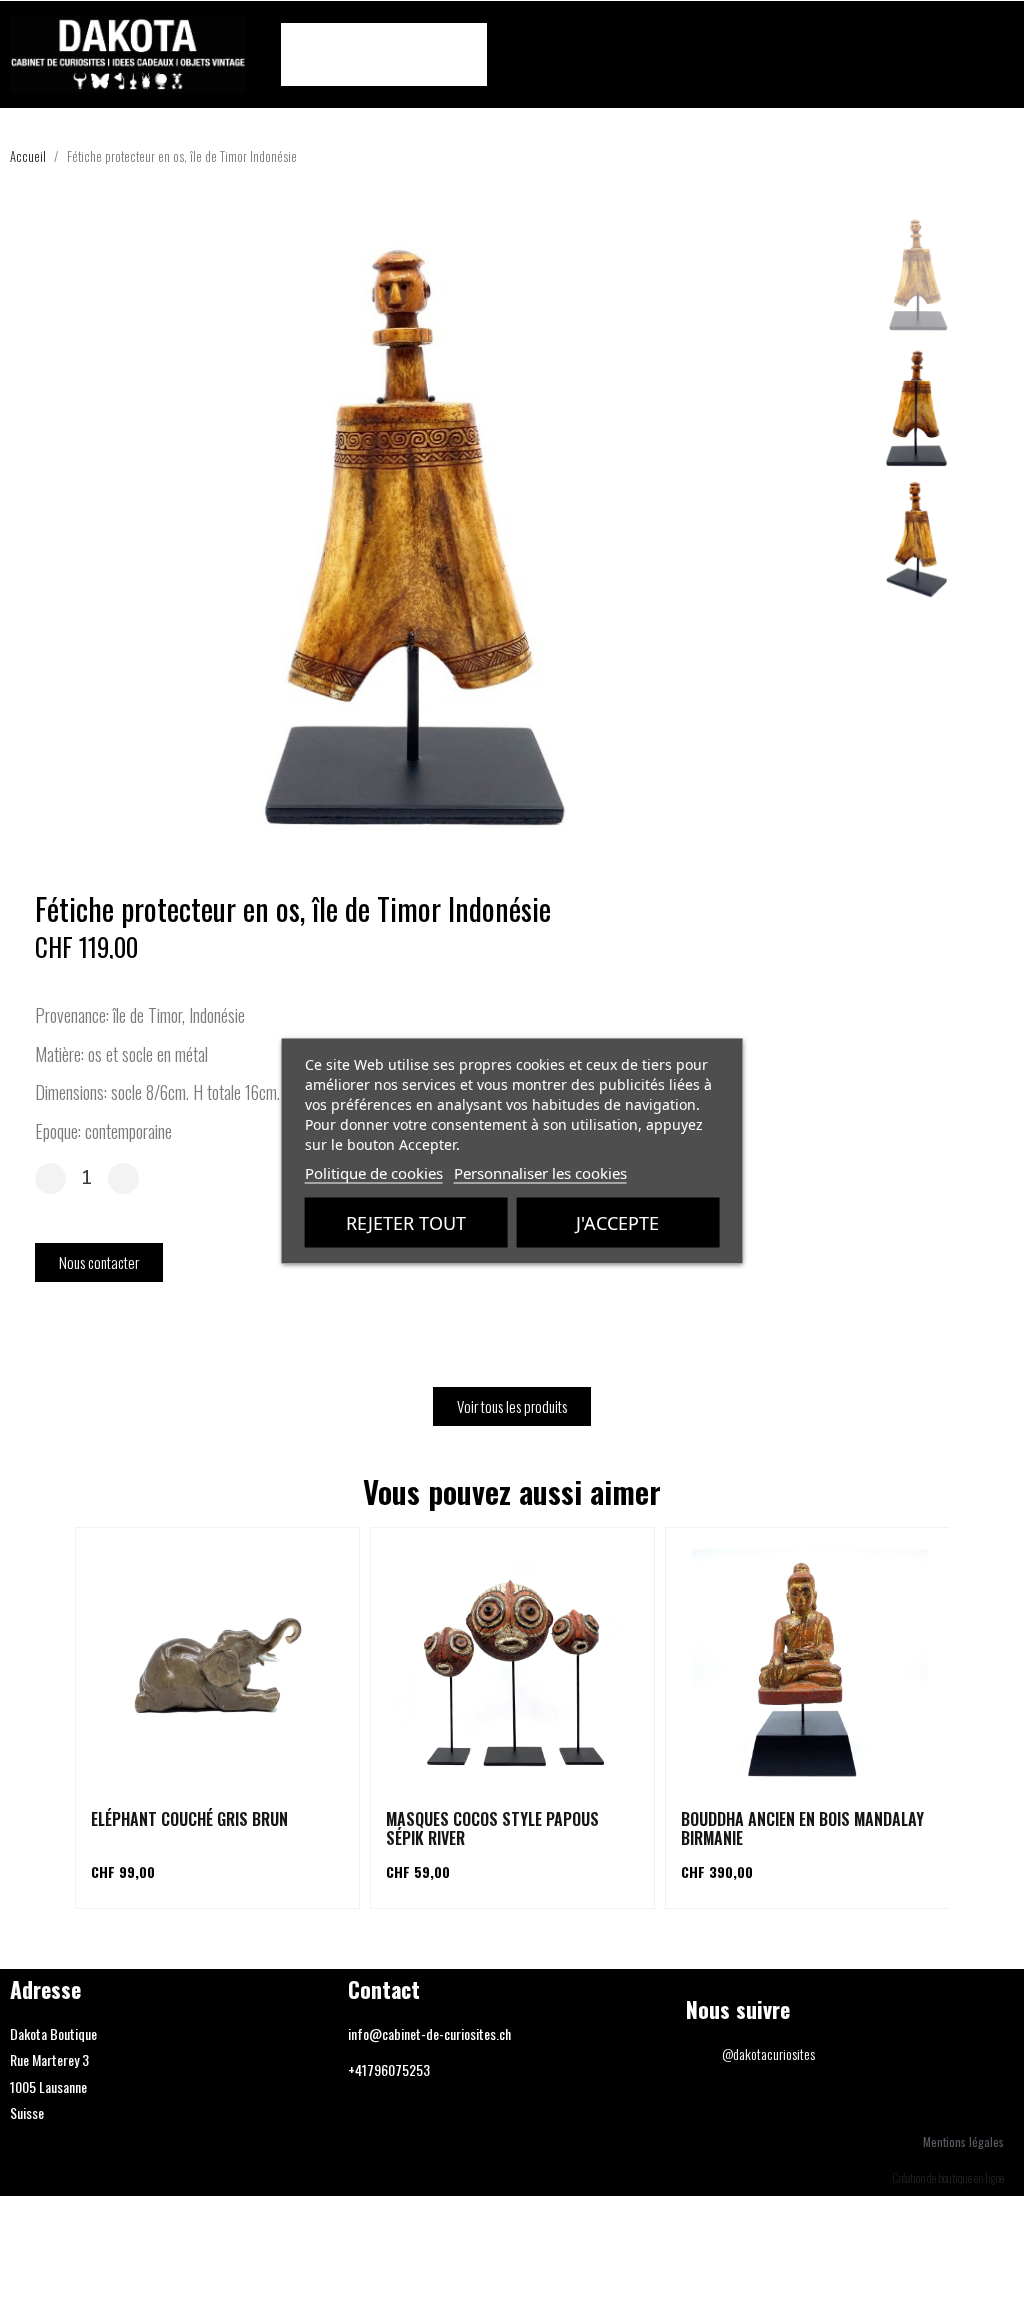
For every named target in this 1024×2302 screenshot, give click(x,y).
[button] (996, 55)
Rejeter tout (406, 1223)
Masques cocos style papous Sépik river (492, 1828)
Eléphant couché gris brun (189, 1819)
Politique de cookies (374, 1173)
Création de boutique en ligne (948, 2178)
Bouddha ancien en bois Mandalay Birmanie (802, 1828)
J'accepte (617, 1223)
